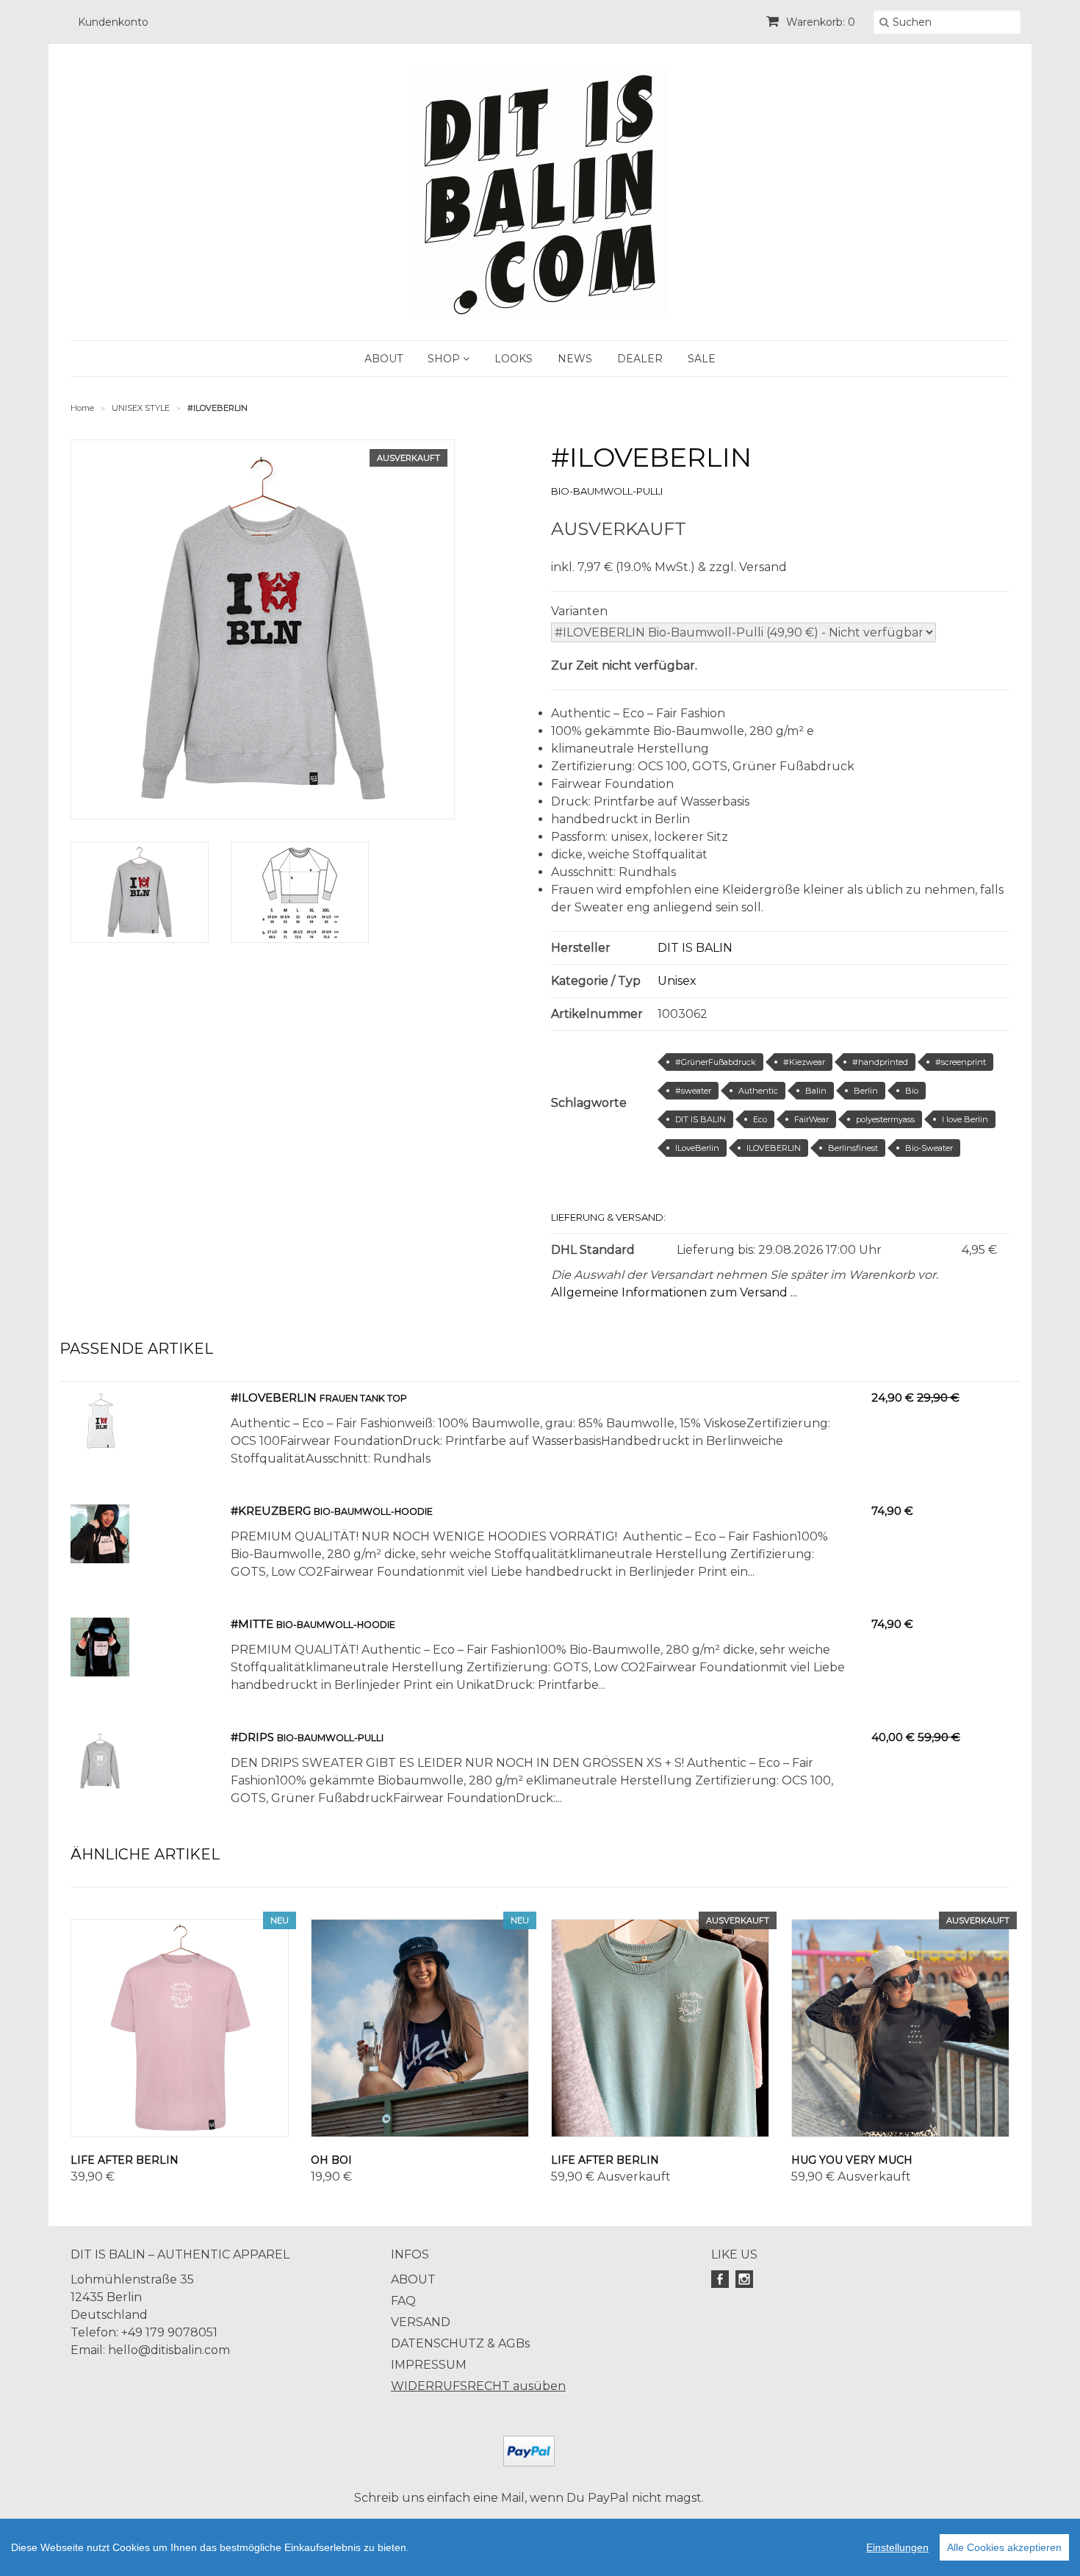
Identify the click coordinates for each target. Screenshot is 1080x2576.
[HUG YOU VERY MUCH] (900, 2028)
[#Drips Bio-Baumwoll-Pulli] (100, 1786)
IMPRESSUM (429, 2365)
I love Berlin (965, 1119)
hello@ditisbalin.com (169, 2350)
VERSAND (421, 2322)
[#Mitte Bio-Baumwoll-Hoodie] (100, 1672)
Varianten (579, 611)
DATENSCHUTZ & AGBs (460, 2343)
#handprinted (880, 1062)
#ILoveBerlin (274, 1398)
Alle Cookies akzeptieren (1004, 2547)
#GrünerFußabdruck (716, 1062)
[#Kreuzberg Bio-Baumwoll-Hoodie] (100, 1559)
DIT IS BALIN (695, 948)
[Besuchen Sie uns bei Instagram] (746, 2279)
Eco (760, 1119)
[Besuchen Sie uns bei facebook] (722, 2279)
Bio (912, 1091)
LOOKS (514, 359)
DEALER (640, 359)
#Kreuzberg (271, 1511)
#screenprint (961, 1062)
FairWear (811, 1119)
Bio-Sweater (929, 1148)
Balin (816, 1091)
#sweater (693, 1091)
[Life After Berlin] (180, 2028)
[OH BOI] (420, 2028)
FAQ (403, 2301)
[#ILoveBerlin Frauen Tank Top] (100, 1446)
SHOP (445, 359)
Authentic (758, 1091)
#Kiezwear (804, 1062)
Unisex (677, 981)
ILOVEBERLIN (774, 1148)
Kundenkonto (113, 22)
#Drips (252, 1737)
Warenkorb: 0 (819, 22)
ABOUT (384, 359)
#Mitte (252, 1624)
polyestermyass (885, 1119)
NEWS (575, 359)
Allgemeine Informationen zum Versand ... (674, 1292)
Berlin (866, 1091)
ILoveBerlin (697, 1148)
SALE (702, 359)
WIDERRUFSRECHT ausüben (478, 2386)
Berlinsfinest (853, 1148)
